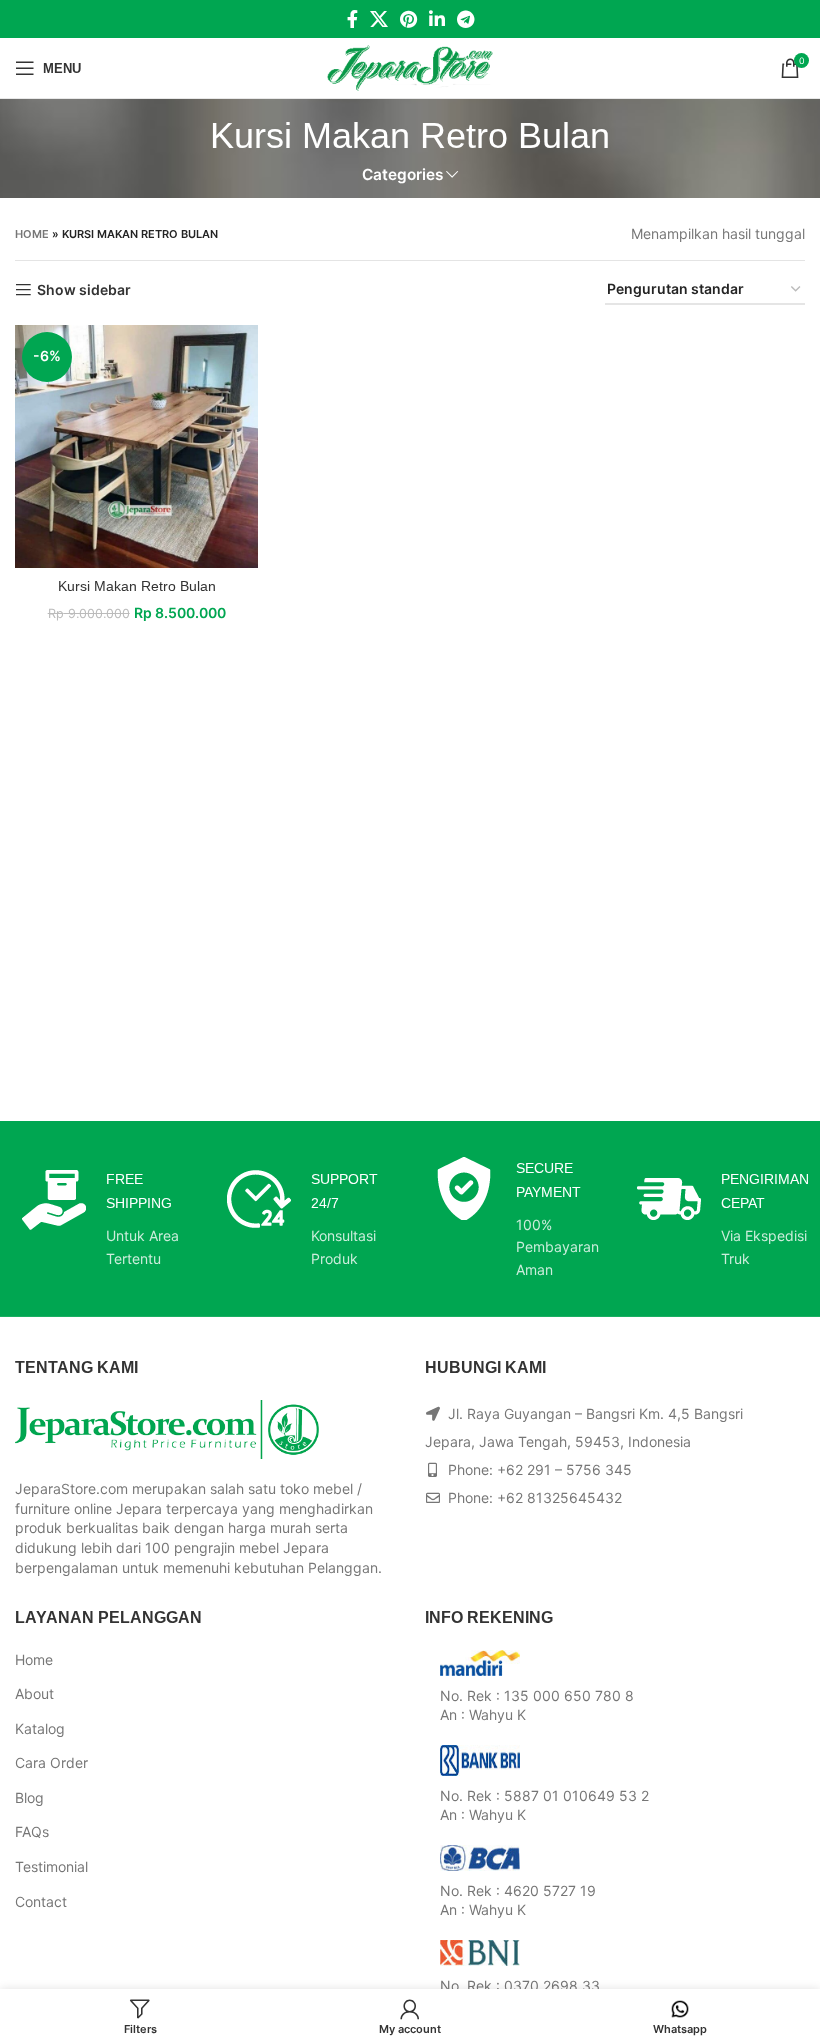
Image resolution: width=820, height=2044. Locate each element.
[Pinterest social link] (408, 19)
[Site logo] (410, 66)
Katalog (40, 1728)
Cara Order (51, 1762)
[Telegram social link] (465, 19)
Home (32, 234)
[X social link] (379, 19)
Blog (29, 1797)
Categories (402, 174)
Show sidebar (84, 290)
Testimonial (51, 1866)
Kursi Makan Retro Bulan (137, 586)
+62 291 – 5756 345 (564, 1469)
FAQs (32, 1831)
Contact (41, 1901)
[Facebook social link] (352, 19)
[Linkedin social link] (437, 19)
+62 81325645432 (559, 1497)
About (34, 1693)
